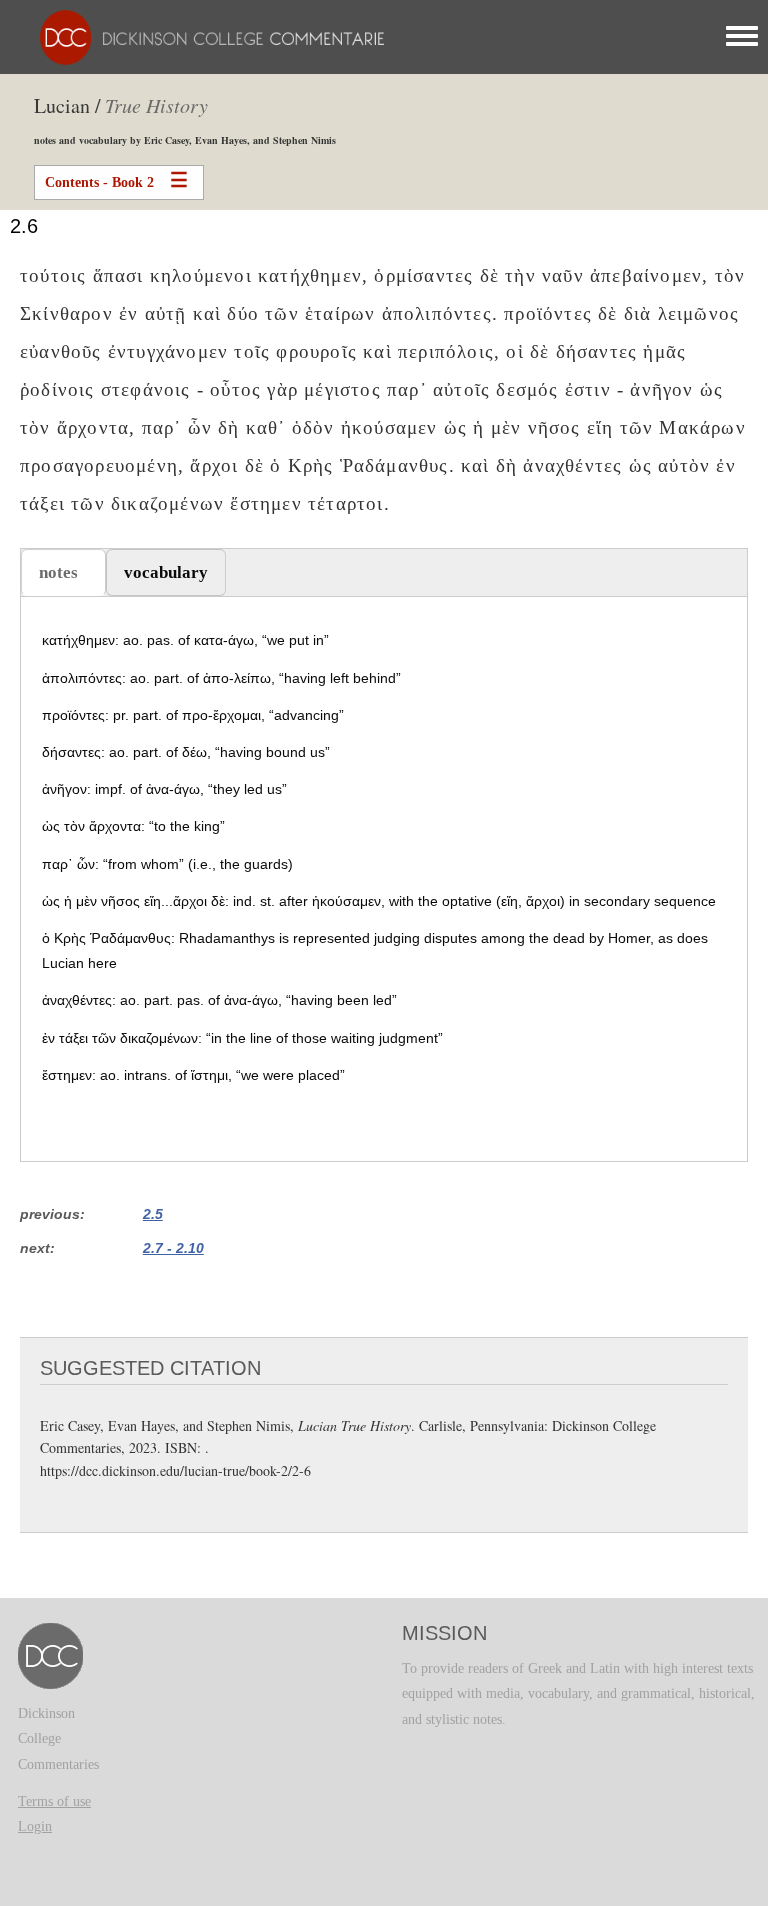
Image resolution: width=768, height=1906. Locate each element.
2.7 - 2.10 (173, 1248)
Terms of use (54, 1801)
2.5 (153, 1214)
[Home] (207, 36)
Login (35, 1826)
